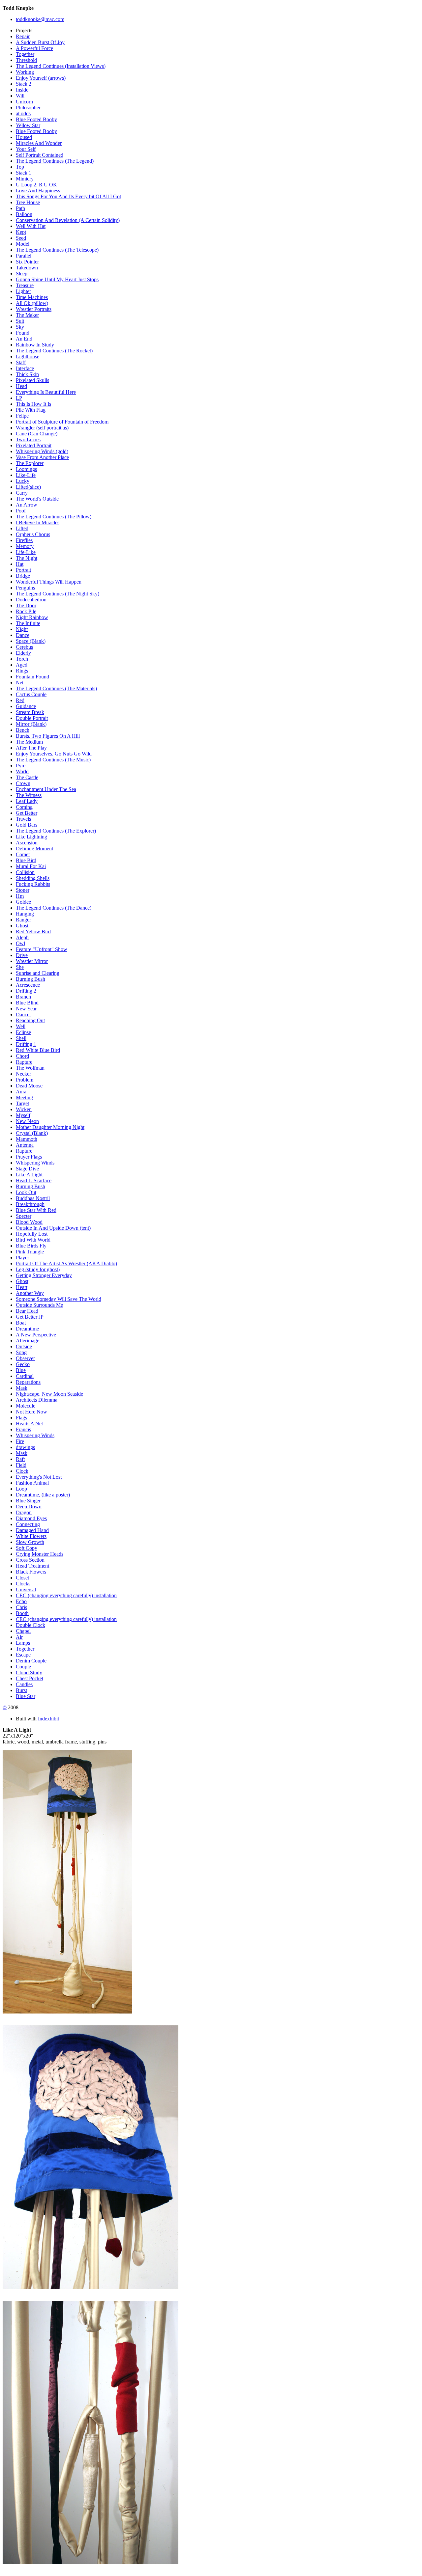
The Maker (27, 315)
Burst (21, 1690)
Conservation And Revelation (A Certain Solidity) (68, 220)
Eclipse (23, 1032)
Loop (21, 1489)
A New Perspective (36, 1335)
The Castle (27, 777)
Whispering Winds (35, 1163)
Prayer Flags (29, 1157)
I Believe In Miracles (38, 522)
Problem (25, 1080)
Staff (21, 362)
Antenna (25, 1145)
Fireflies (24, 540)
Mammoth (27, 1139)
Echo (21, 1601)
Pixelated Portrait (34, 445)
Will (20, 96)
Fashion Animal (32, 1483)
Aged (22, 665)
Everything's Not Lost (39, 1477)
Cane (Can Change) (37, 434)
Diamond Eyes (31, 1518)
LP (19, 398)
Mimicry (25, 179)
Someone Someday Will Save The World (59, 1299)
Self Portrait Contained (40, 155)
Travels (23, 819)
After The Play (31, 748)
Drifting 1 (26, 1044)
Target (22, 1103)
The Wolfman (30, 1068)
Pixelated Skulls (32, 380)
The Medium (29, 742)
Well (21, 1026)
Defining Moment (34, 849)
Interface (25, 368)
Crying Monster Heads (40, 1554)
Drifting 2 (26, 991)
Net (20, 683)
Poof (21, 511)
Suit (20, 321)
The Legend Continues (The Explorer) (56, 831)
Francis (23, 1429)
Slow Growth (30, 1542)
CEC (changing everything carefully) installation (66, 1595)
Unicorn (24, 102)
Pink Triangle (30, 1252)
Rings (22, 671)
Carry (22, 493)
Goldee (23, 902)
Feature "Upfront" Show (42, 949)
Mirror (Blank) (31, 724)
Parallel (24, 256)
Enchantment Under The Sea (46, 789)
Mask (22, 1388)
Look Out (26, 1192)
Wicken (24, 1109)
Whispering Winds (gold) (42, 451)
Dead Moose (29, 1086)
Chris (21, 1607)
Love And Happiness (38, 191)
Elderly (23, 653)
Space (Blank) (31, 641)
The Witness (29, 795)
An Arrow (27, 505)
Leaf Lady (27, 801)
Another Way (30, 1293)
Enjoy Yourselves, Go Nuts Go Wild (54, 754)
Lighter (23, 291)
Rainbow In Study (35, 345)
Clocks (23, 1584)
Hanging (25, 914)
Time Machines (32, 297)
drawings (25, 1447)
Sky (20, 327)
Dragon (24, 1512)
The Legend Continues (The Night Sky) (58, 594)
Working (25, 72)
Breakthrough (30, 1204)
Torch (22, 659)
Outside (24, 1346)
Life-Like (26, 552)
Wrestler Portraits (34, 309)
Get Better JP (30, 1317)
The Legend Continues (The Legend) (55, 161)
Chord (22, 1056)
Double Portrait (32, 718)
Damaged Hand (32, 1530)
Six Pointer (27, 262)
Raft (20, 1459)
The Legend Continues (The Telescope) (57, 250)
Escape (23, 1655)
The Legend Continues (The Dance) (54, 908)
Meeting (24, 1097)
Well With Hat (31, 226)
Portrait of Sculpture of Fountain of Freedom (62, 422)
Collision (25, 872)
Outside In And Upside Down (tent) (53, 1228)
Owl (20, 943)
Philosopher (28, 108)
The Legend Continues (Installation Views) (61, 66)
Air (19, 1637)
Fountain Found (32, 677)
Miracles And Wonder (39, 143)
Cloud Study (29, 1672)
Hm (20, 896)
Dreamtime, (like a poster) (43, 1495)
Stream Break (30, 712)
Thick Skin (27, 374)
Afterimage (28, 1341)
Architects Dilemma (37, 1400)
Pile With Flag (31, 410)
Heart (22, 1287)
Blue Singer (28, 1501)
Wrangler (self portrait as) (42, 428)
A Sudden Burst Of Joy (40, 42)
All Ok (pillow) (32, 303)
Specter (24, 1216)
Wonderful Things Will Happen (49, 582)
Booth (22, 1613)
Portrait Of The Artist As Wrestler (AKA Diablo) (66, 1263)
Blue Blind (27, 1003)
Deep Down (29, 1507)
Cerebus (24, 647)
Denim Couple (31, 1661)
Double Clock (30, 1625)
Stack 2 (24, 84)
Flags (21, 1418)
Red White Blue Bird (38, 1050)
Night (22, 629)
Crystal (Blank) (32, 1133)
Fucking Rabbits (33, 884)
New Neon (27, 1121)
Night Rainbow (32, 617)
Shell (21, 1038)
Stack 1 (24, 173)
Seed (21, 238)
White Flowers (31, 1536)
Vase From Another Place (42, 457)
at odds (23, 113)
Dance (23, 635)
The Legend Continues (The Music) (53, 760)
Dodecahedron (31, 600)
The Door (26, 605)
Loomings (26, 469)
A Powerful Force (34, 48)
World (22, 771)
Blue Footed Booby (36, 119)
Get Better (27, 813)
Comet (23, 854)
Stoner (23, 890)
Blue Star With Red (36, 1210)
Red (20, 700)
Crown (23, 783)
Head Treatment (32, 1566)
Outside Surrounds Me (39, 1305)
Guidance (26, 706)
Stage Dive (27, 1169)
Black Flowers (31, 1572)
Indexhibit (48, 1719)
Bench (23, 730)
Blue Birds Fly (31, 1246)
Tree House (28, 202)
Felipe (22, 416)
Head (21, 386)
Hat (20, 564)
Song (21, 1352)
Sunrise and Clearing (38, 973)
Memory (25, 546)
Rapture (24, 1062)
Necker (23, 1074)
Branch (23, 997)
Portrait (23, 570)
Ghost (22, 926)
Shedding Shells (33, 878)
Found (23, 333)
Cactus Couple (31, 694)
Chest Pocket (30, 1678)
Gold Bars (27, 825)
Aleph (22, 937)
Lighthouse (28, 356)
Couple (23, 1667)
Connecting (28, 1524)
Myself (23, 1115)
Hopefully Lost (32, 1234)
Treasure (25, 285)
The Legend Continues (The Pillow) (54, 517)
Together (25, 54)
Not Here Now (31, 1412)
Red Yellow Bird (33, 932)
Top (20, 167)
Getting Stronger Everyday (44, 1275)
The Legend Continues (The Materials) (56, 688)
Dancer (23, 1014)
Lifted (22, 528)
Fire (20, 1441)
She (20, 967)
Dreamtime (27, 1329)
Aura (21, 1092)
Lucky (23, 481)
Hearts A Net (29, 1424)
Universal (26, 1589)
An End (24, 339)
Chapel (23, 1631)
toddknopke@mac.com (40, 19)
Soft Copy (27, 1548)
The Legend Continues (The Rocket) (54, 351)
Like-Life (26, 475)
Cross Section (30, 1560)
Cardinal (25, 1376)
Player (22, 1258)
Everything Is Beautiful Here (46, 392)
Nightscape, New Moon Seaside (49, 1394)
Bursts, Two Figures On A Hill (48, 736)
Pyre (21, 766)
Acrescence (28, 985)
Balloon (24, 214)
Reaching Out (30, 1020)
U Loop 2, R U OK (36, 185)
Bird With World (33, 1240)
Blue (21, 1370)
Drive (22, 955)
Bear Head (27, 1311)
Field (21, 1465)
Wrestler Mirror (32, 961)
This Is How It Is (33, 404)
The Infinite (28, 623)
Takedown (27, 268)
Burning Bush (30, 979)
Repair (23, 36)
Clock (22, 1471)
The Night (27, 558)
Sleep (22, 274)
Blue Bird (26, 860)
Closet (22, 1578)
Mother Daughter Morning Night (50, 1127)
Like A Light (29, 1175)
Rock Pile (26, 611)
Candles (24, 1684)
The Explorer (30, 463)
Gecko (23, 1364)
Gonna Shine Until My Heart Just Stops (57, 279)
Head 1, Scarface (34, 1180)
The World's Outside (37, 499)
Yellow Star (28, 125)
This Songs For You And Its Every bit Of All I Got (68, 196)
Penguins (25, 588)
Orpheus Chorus (33, 534)
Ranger (23, 920)
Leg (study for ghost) (38, 1269)
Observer (25, 1358)
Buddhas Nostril (33, 1198)
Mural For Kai (31, 866)
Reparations (28, 1382)
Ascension (27, 843)
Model (23, 244)
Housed (24, 137)
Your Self (26, 149)
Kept (21, 232)
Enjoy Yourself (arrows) (41, 78)
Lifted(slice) (28, 487)
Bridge (23, 576)
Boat (21, 1323)
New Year (26, 1009)
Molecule (26, 1406)
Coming (24, 807)
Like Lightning (31, 837)
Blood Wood (29, 1222)
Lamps (23, 1643)
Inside (22, 90)
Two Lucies (28, 439)
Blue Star (26, 1696)
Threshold (26, 60)
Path (20, 208)
